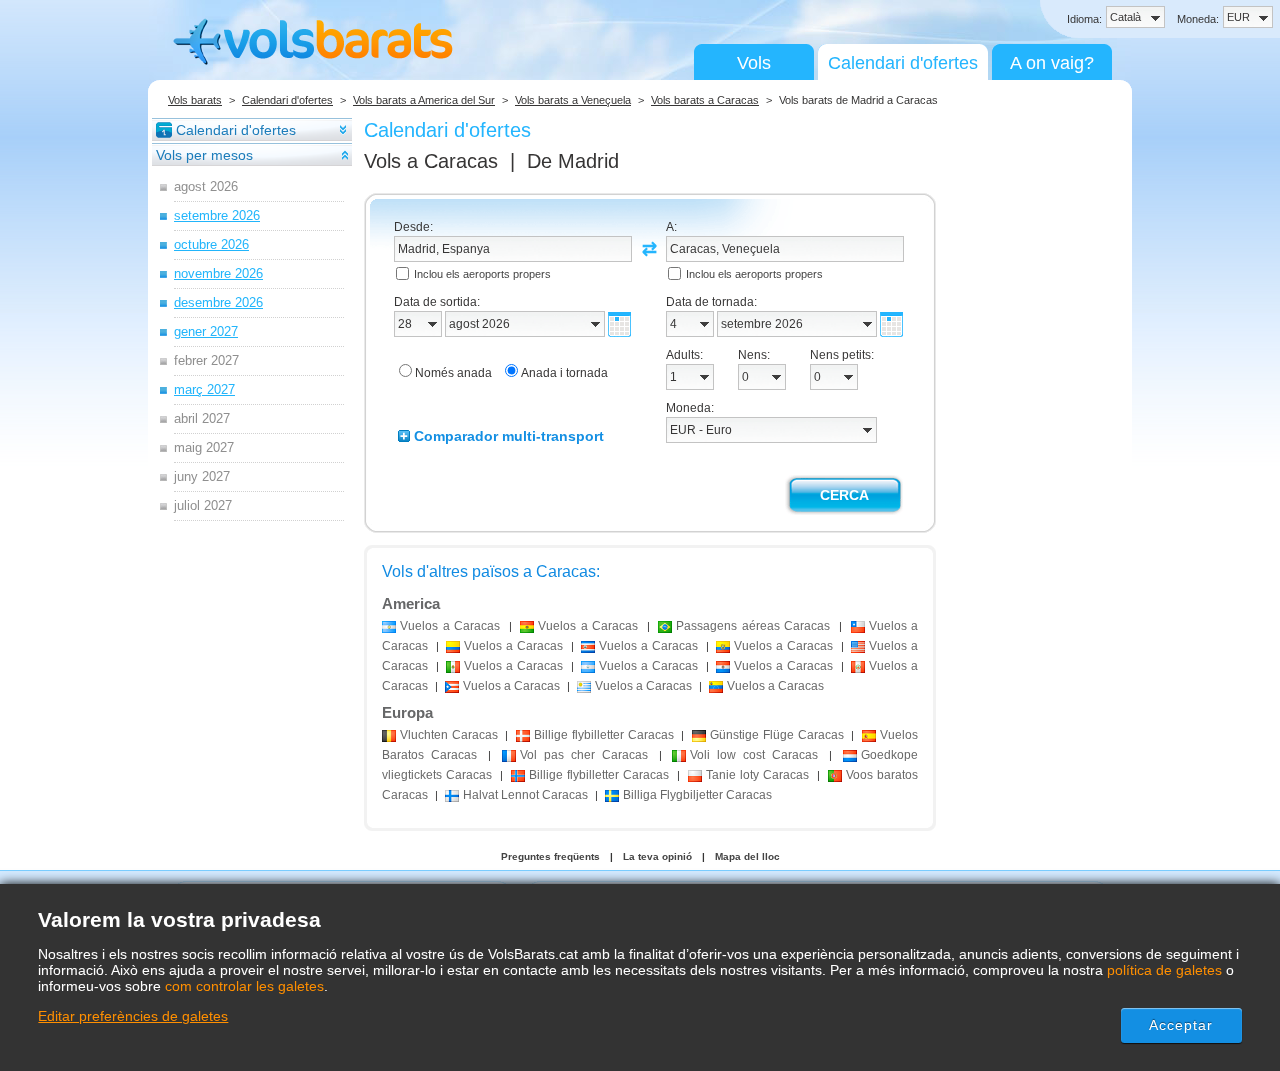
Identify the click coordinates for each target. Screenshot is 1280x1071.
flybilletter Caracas (603, 735)
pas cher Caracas (584, 755)
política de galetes (1164, 970)
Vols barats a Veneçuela (573, 100)
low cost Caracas (754, 755)
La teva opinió (657, 856)
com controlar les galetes (244, 986)
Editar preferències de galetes (133, 1016)
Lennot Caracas (525, 795)
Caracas (449, 735)
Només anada (453, 373)
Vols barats (195, 100)
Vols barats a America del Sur (424, 100)
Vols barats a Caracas (705, 100)
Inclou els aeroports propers (482, 274)
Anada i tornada (564, 373)
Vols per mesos (204, 155)
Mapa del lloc (747, 856)
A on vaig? (1052, 63)
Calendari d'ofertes (903, 63)
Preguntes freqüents (550, 856)
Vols (754, 63)
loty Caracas (757, 775)
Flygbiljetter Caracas (697, 795)
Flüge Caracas (776, 735)
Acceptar (1181, 1025)
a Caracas (450, 626)
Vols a (431, 161)
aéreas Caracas (753, 626)
